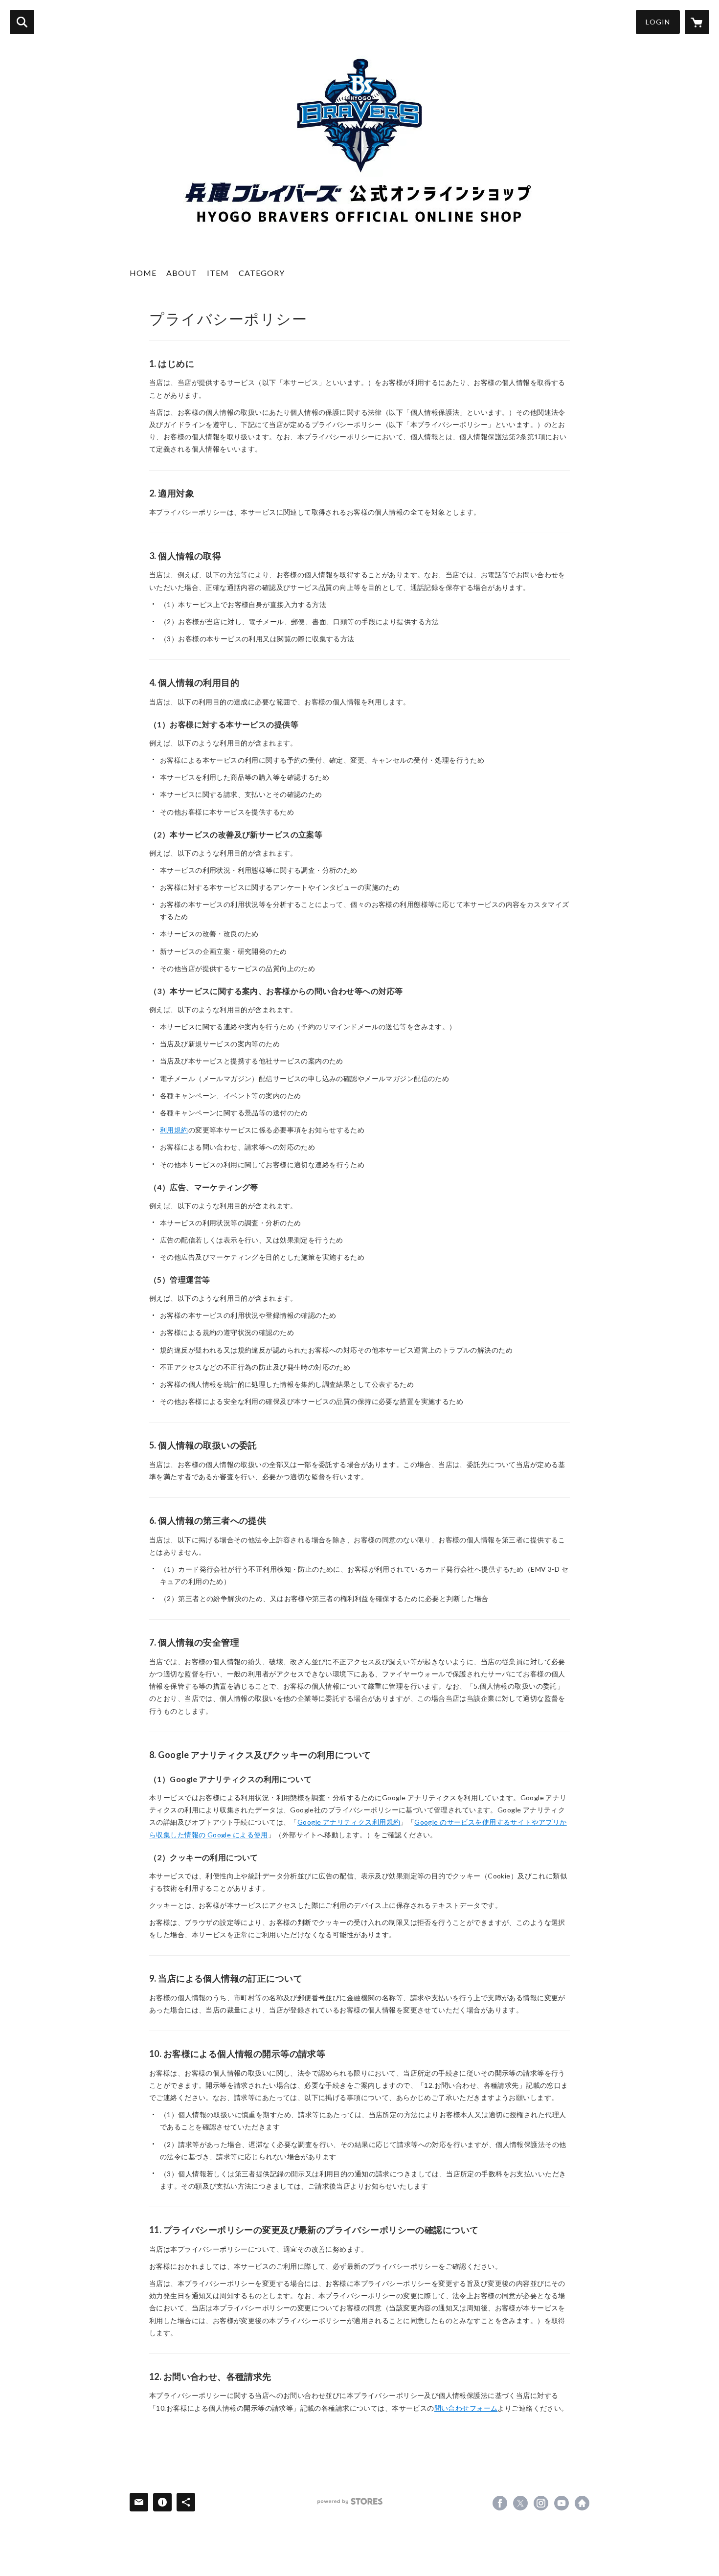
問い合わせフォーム (466, 2408)
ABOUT (182, 273)
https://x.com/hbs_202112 (520, 2503)
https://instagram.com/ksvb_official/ (541, 2503)
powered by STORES (350, 2501)
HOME (143, 273)
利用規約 (174, 1130)
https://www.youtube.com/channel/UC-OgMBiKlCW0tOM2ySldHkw (562, 2503)
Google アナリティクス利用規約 (349, 1822)
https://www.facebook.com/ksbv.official (500, 2503)
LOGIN (658, 22)
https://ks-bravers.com (582, 2503)
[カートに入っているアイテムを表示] (697, 22)
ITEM (218, 273)
